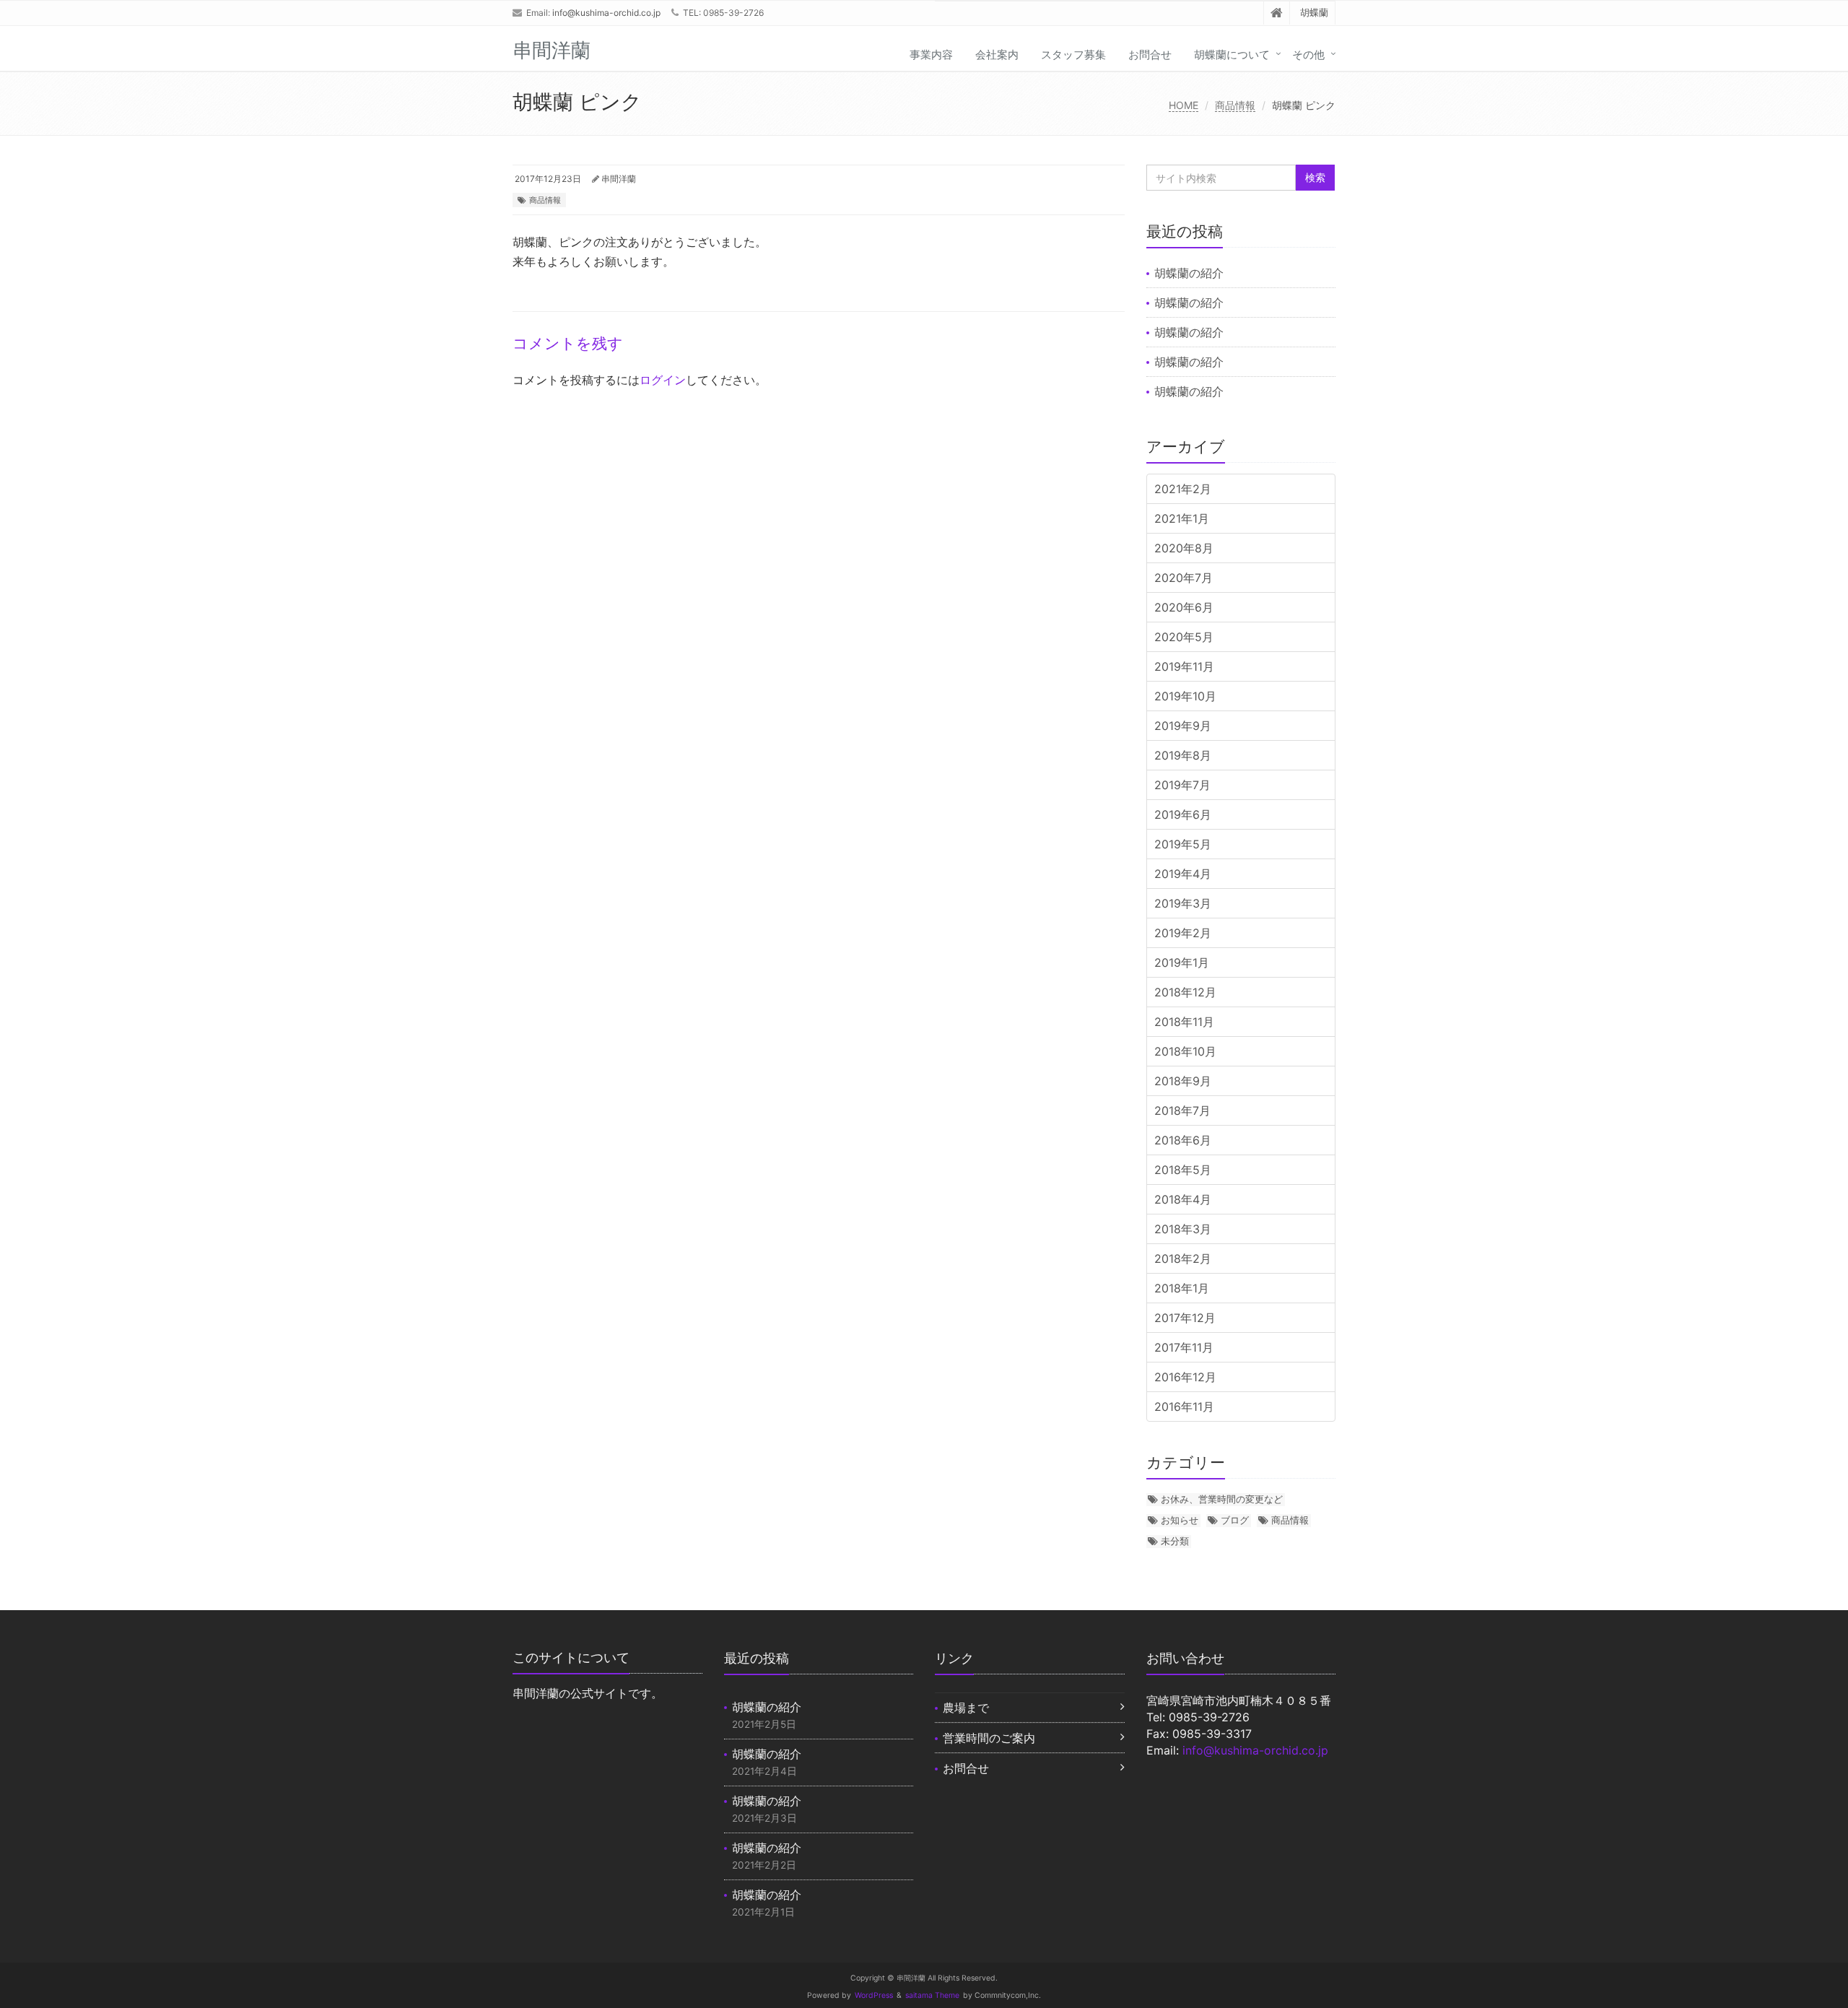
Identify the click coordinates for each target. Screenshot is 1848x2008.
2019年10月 (1185, 696)
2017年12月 (1185, 1318)
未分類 (1175, 1541)
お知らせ (1180, 1520)
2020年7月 (1184, 578)
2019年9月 (1183, 726)
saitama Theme (932, 1995)
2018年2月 (1183, 1259)
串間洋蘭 (619, 179)
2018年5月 (1183, 1170)
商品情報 (1235, 105)
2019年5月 (1183, 844)
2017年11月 (1184, 1347)
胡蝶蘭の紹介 (1189, 273)
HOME (1184, 105)
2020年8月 (1184, 548)
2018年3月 (1183, 1229)
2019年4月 (1183, 874)
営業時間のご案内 (989, 1738)
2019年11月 (1184, 666)
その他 (1308, 55)
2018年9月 (1183, 1081)
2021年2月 (1183, 489)
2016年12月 (1185, 1377)
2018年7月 (1182, 1111)
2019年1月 (1182, 962)
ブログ (1235, 1520)
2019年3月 (1183, 903)
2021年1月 (1182, 518)
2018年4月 (1183, 1199)
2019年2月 (1183, 933)
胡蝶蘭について (1232, 55)
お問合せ (1150, 55)
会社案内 (997, 55)
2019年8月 (1183, 755)
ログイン (663, 380)
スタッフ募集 (1073, 55)
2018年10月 (1185, 1051)
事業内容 (931, 55)
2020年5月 (1184, 637)
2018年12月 (1185, 992)
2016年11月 (1184, 1407)
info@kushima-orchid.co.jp (606, 13)
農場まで (966, 1708)
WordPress (874, 1995)
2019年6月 (1183, 814)
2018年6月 (1183, 1140)
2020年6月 (1184, 607)
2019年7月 (1182, 785)
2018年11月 (1184, 1022)
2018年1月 (1182, 1288)
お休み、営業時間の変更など (1222, 1499)
